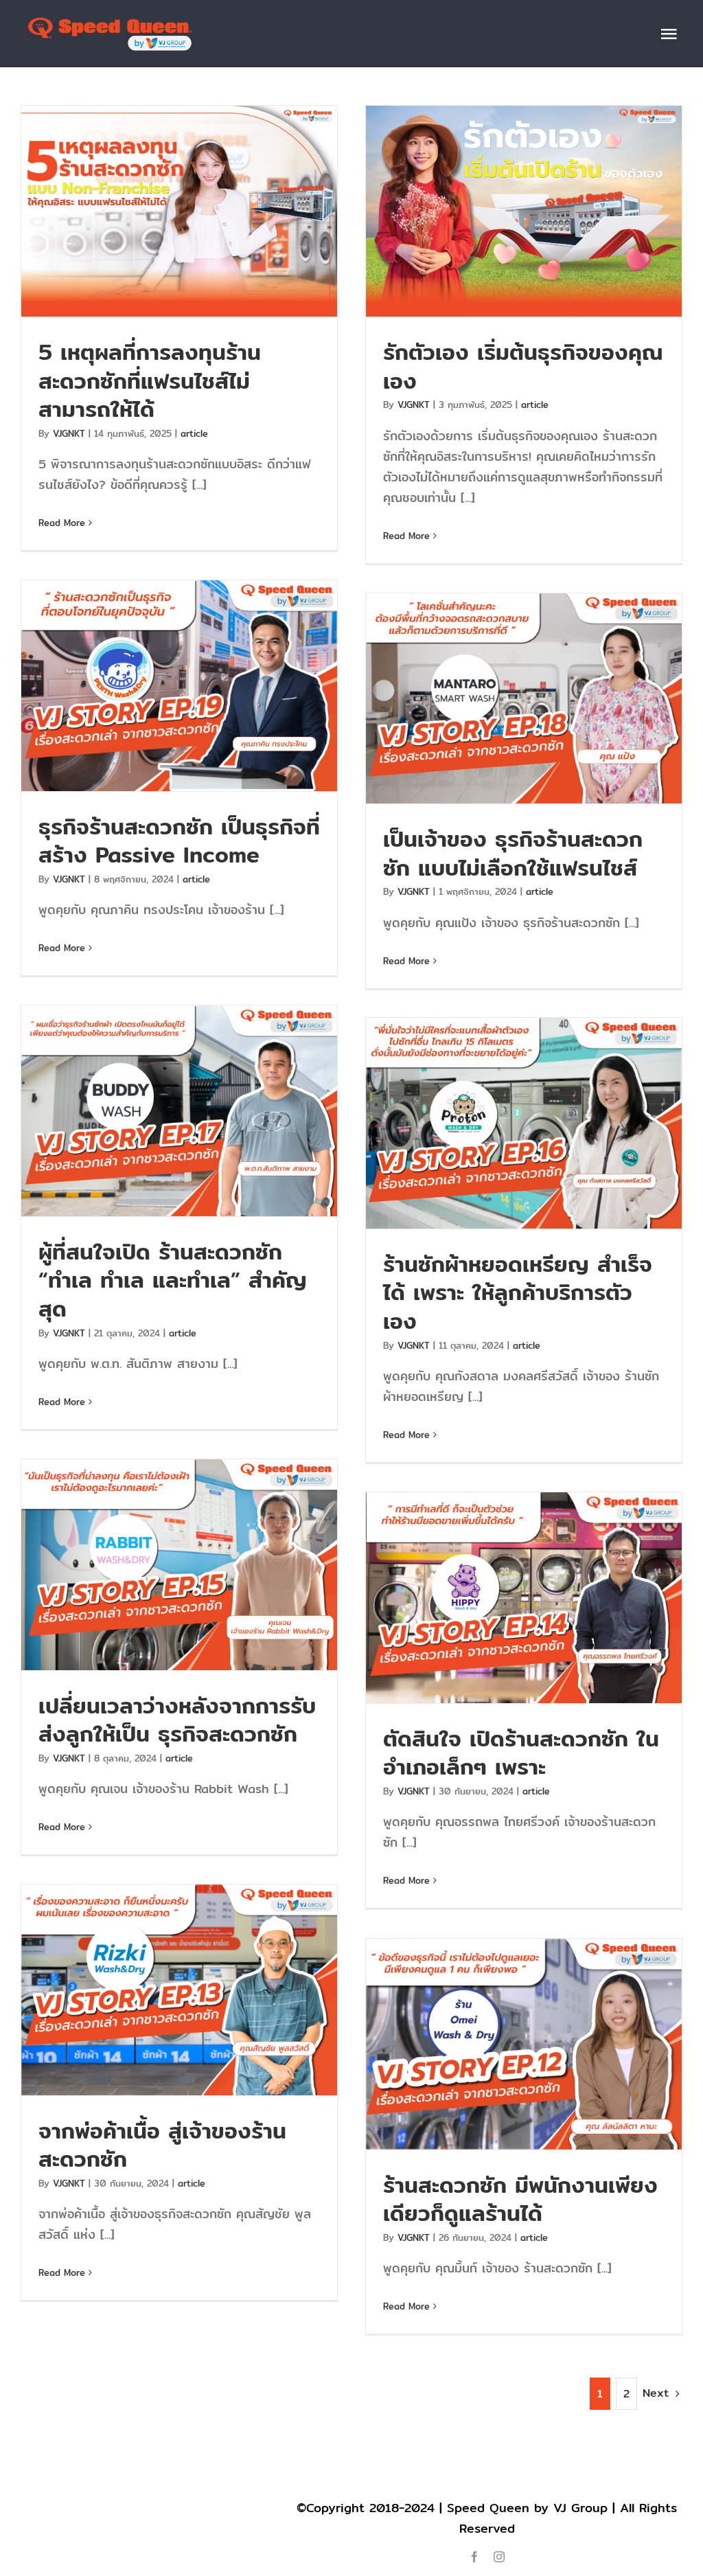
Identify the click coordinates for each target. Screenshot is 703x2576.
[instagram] (499, 2557)
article (194, 433)
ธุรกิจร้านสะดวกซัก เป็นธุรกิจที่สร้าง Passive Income (180, 686)
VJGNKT (69, 433)
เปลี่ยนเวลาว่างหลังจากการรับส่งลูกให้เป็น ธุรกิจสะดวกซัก (180, 1565)
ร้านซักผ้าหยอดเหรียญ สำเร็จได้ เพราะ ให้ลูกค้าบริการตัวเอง (524, 1123)
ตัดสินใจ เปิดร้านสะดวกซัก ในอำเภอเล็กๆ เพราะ (524, 1598)
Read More (62, 523)
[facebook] (474, 2557)
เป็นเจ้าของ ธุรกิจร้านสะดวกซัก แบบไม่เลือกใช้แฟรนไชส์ (524, 699)
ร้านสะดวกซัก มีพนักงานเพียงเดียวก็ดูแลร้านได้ (524, 2044)
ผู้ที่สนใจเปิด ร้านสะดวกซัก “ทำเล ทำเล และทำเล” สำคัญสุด (180, 1111)
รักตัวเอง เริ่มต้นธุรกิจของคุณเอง (524, 211)
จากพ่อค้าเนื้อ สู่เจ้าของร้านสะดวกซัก (180, 1990)
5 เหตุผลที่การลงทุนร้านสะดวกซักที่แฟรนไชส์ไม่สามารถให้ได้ (180, 211)
